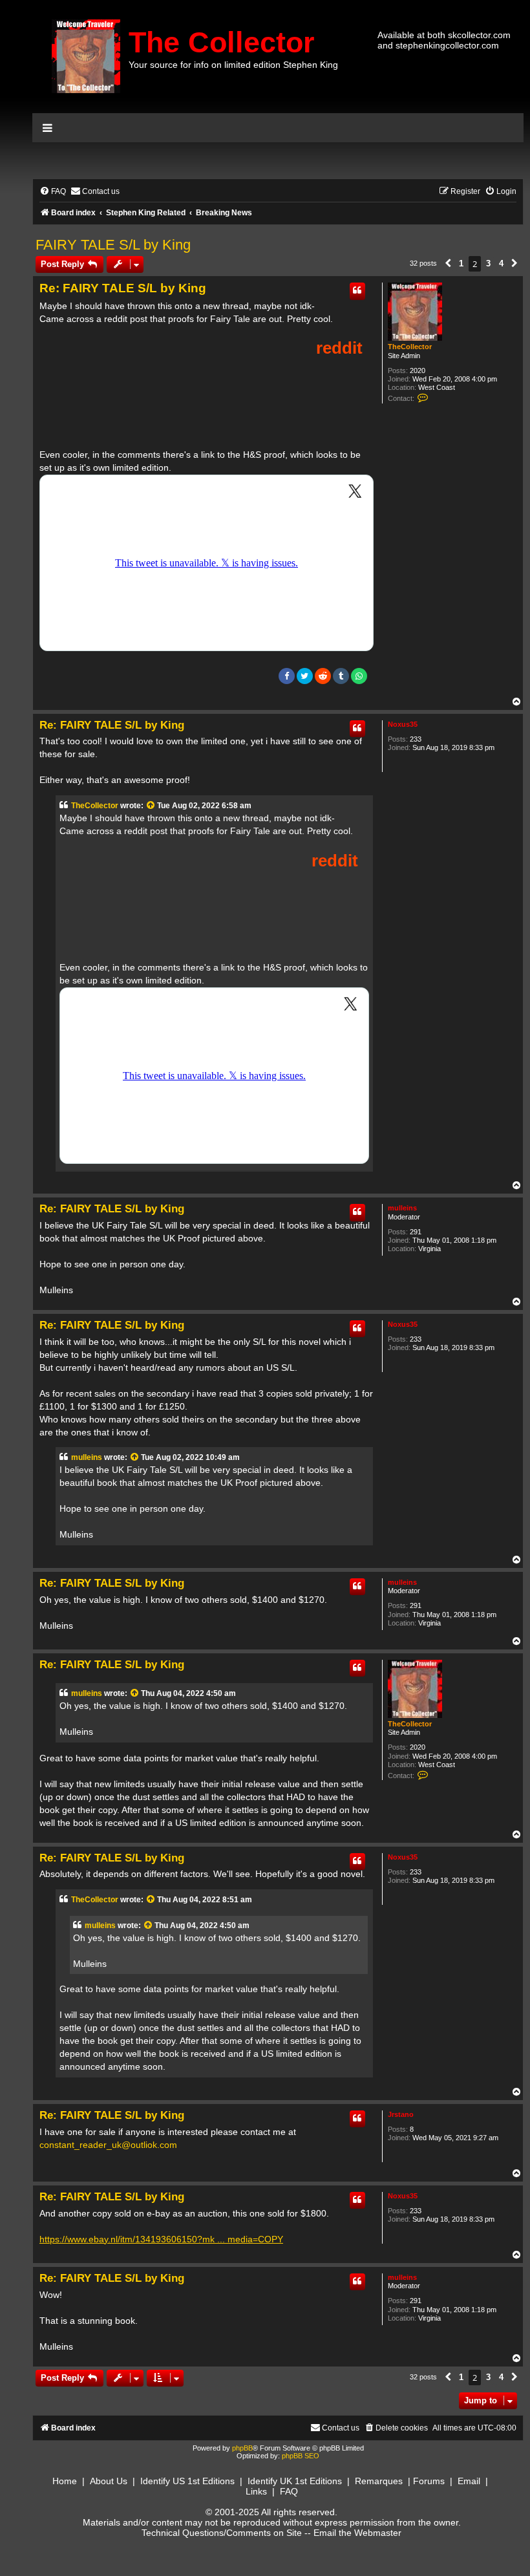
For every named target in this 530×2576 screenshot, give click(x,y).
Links (256, 2491)
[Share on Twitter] (305, 676)
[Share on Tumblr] (341, 676)
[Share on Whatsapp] (359, 676)
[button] (448, 264)
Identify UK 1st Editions (295, 2481)
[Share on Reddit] (323, 676)
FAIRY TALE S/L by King (113, 245)
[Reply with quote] (357, 291)
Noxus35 (403, 724)
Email (469, 2481)
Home (65, 2481)
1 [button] (461, 263)
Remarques (379, 2481)
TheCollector (410, 347)
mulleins (402, 1208)
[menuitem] (53, 192)
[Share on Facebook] (287, 676)
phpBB (242, 2448)
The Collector (222, 42)
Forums (429, 2481)
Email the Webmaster (357, 2533)
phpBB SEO (301, 2456)
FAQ (289, 2491)
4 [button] (501, 263)
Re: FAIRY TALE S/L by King (123, 288)
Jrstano (401, 2114)
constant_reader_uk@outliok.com (108, 2145)
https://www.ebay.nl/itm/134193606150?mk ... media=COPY (161, 2239)
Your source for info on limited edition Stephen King (233, 65)
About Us (109, 2481)
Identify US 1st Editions (187, 2481)
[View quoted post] (151, 806)
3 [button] (488, 263)
